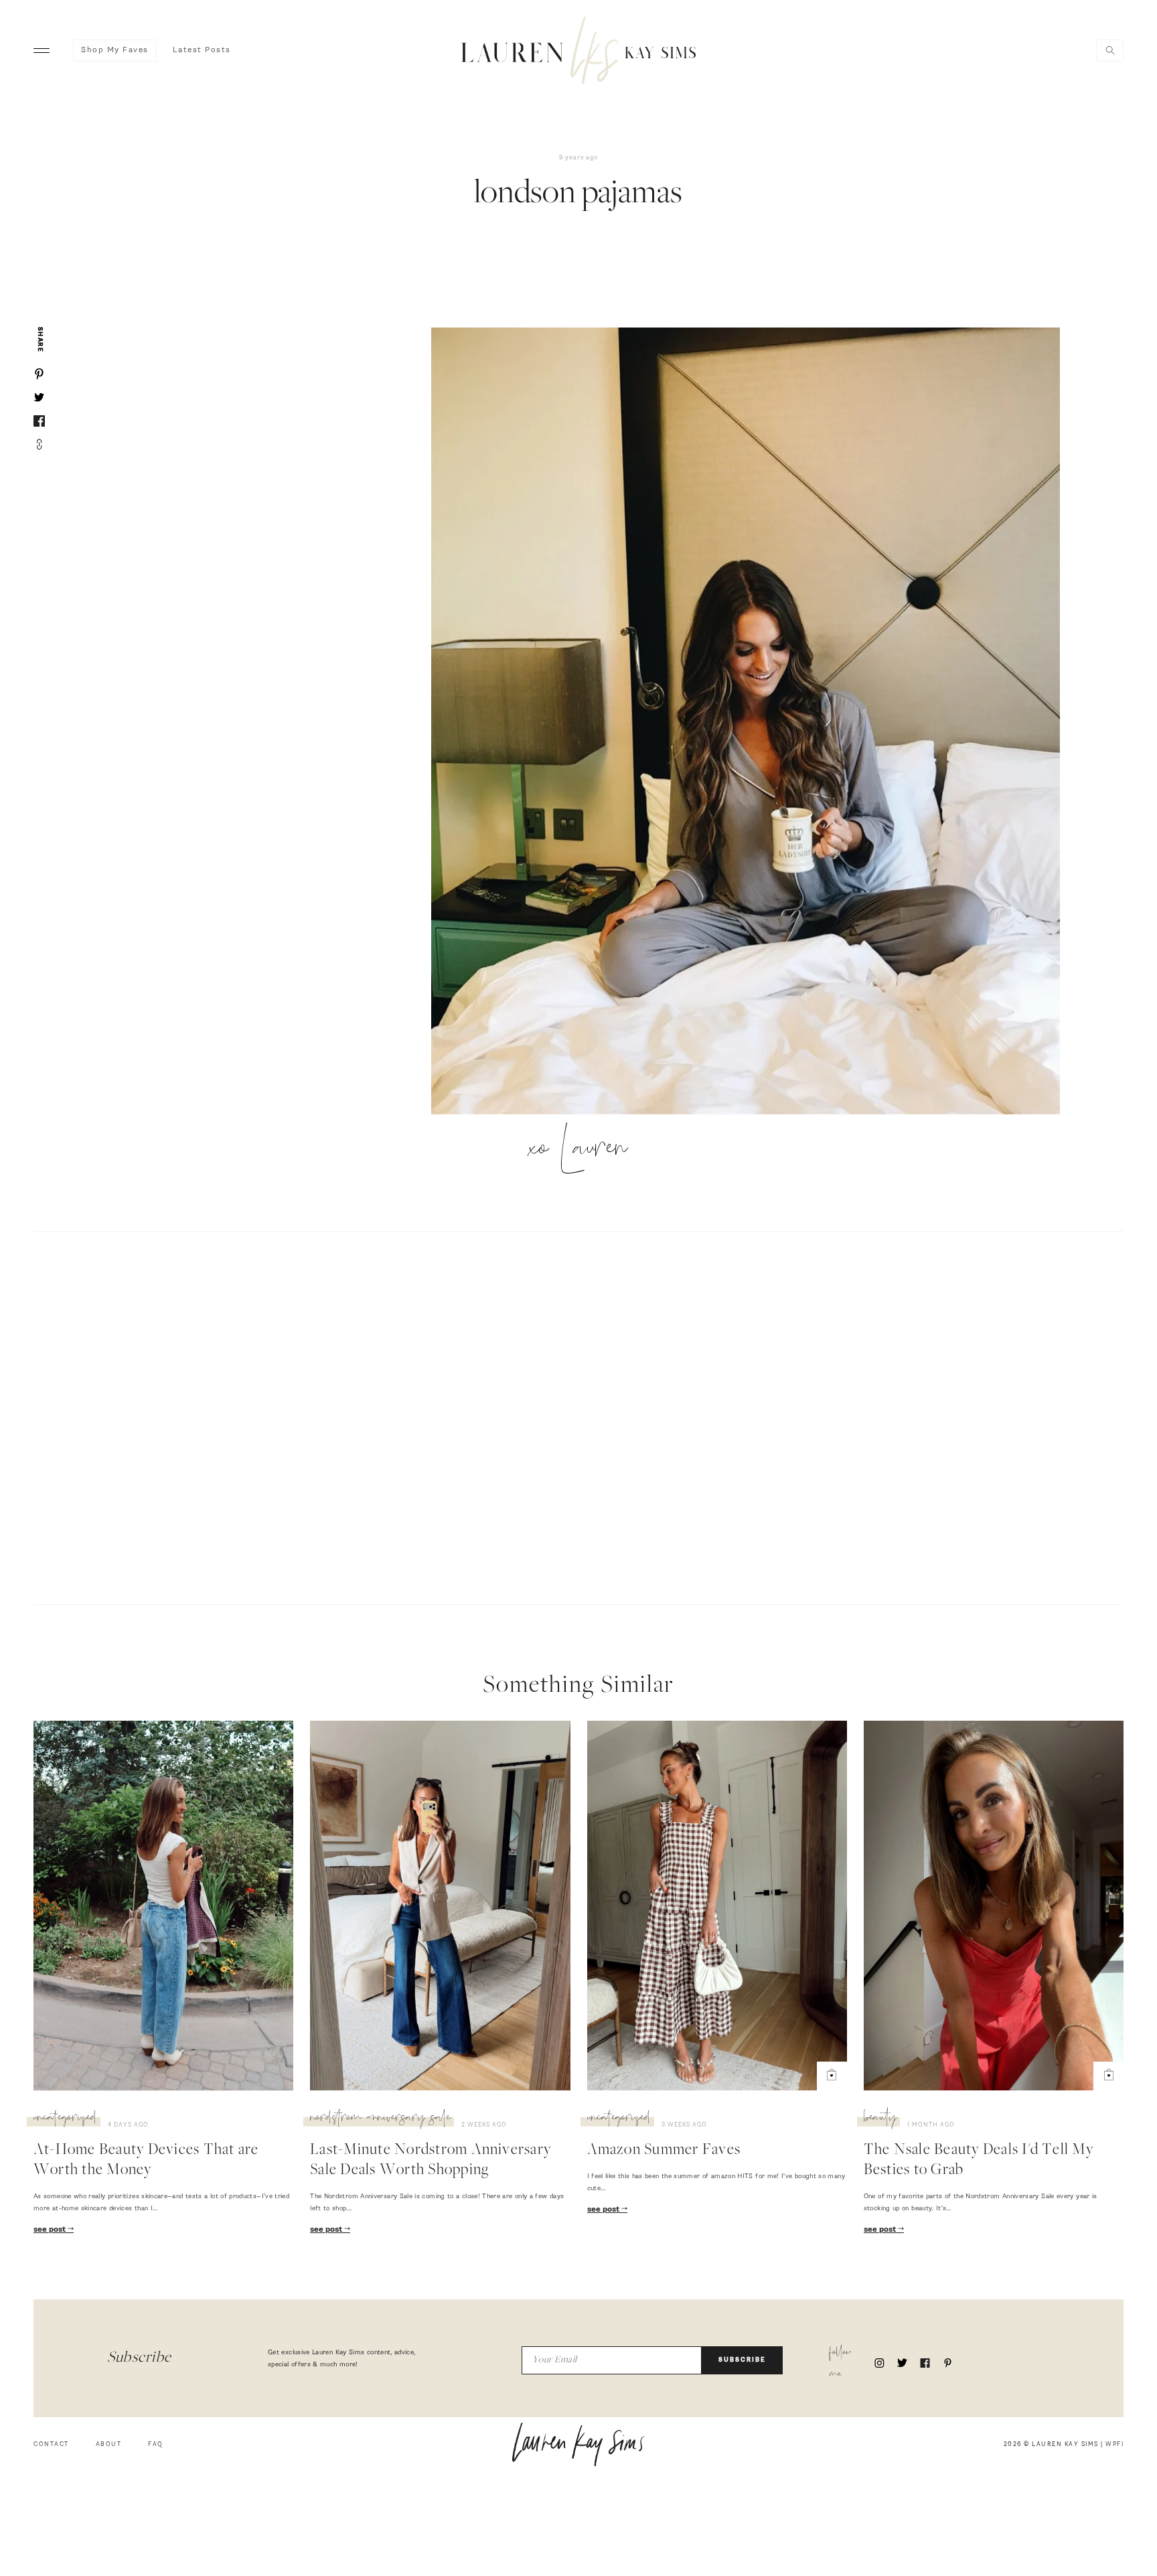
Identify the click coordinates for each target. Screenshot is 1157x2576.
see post (51, 2230)
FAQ (156, 2444)
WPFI (1114, 2444)
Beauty (880, 2119)
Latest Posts (202, 50)
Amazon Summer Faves (664, 2151)
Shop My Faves (115, 50)
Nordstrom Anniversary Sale (380, 2119)
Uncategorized (65, 2119)
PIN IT (752, 722)
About (109, 2444)
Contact (51, 2444)
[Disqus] (578, 1416)
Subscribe (742, 2360)
